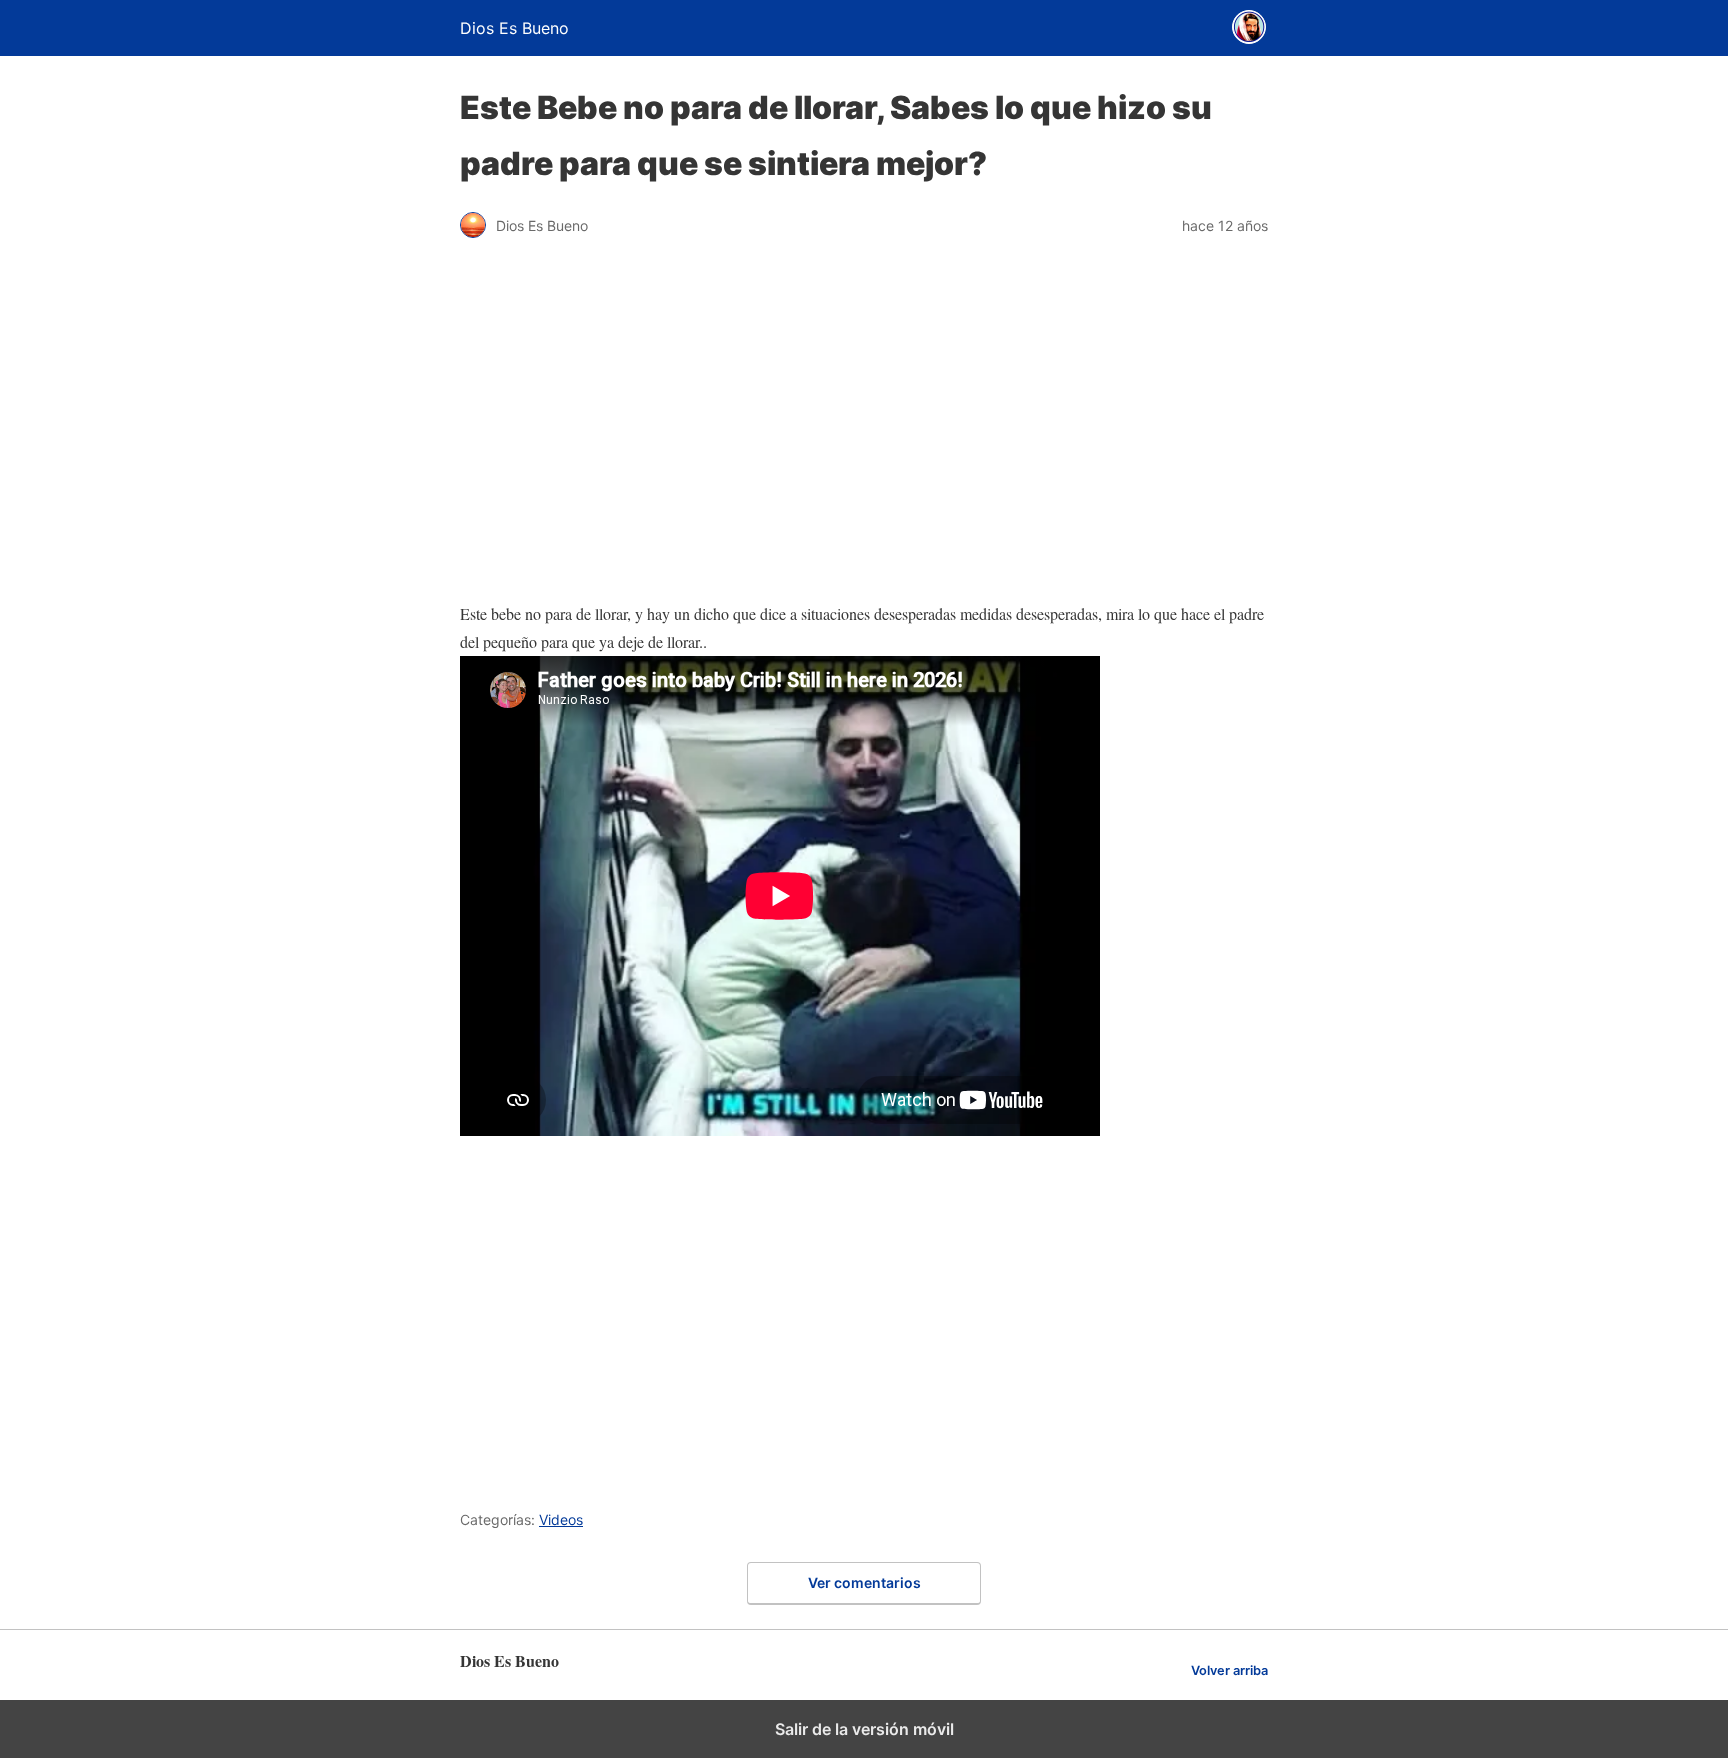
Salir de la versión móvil (864, 1729)
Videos (561, 1519)
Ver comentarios (864, 1582)
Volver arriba (1229, 1670)
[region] (864, 1320)
